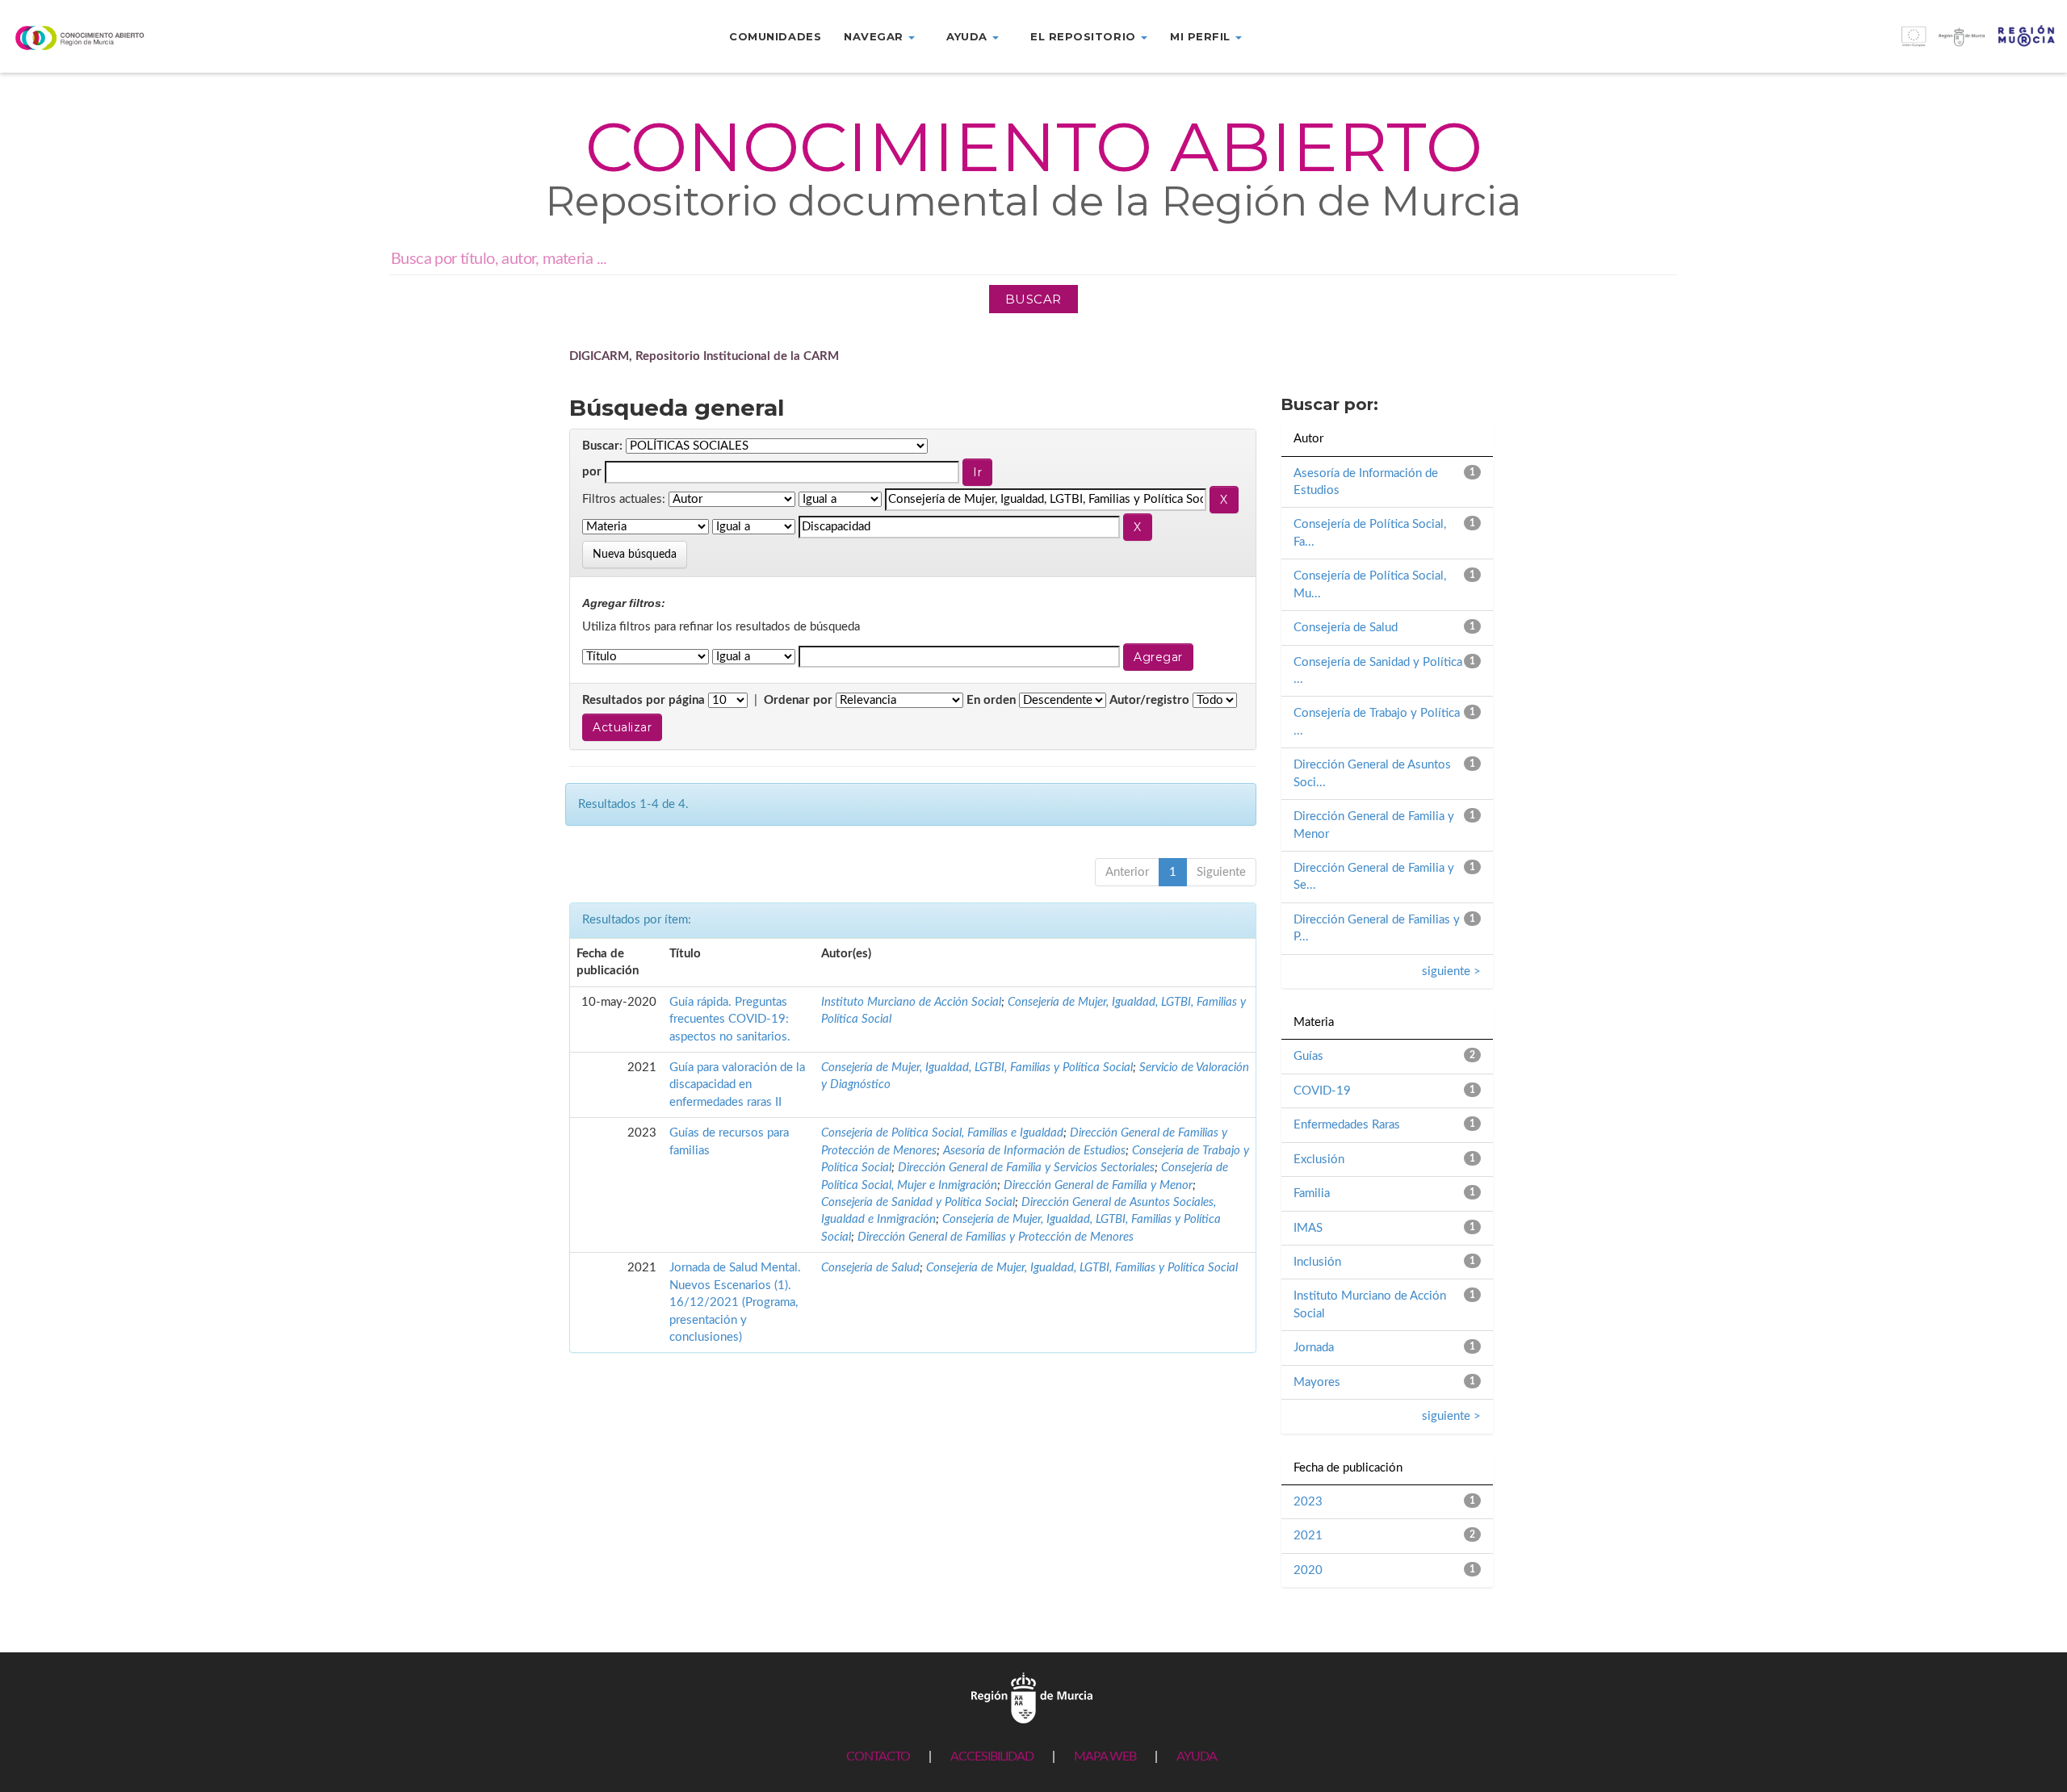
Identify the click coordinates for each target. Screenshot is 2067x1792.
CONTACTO (878, 1756)
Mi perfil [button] (1202, 36)
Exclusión (1319, 1160)
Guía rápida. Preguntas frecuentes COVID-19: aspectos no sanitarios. (730, 1020)
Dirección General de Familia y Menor (1098, 1185)
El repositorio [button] (1085, 36)
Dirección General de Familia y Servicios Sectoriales (1026, 1168)
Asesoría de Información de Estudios (1034, 1151)
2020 (1308, 1570)
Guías (1308, 1056)
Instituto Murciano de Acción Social (911, 1002)
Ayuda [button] (969, 36)
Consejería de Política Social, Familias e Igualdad (942, 1133)
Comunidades (775, 36)
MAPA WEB (1105, 1756)
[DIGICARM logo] (172, 38)
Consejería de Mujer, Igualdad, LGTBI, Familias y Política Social (977, 1068)
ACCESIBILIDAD (992, 1756)
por (592, 472)
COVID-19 (1322, 1091)
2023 (1308, 1502)
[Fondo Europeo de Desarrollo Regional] (1809, 45)
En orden (991, 700)
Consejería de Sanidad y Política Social (918, 1202)
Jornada (1314, 1348)
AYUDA (1197, 1756)
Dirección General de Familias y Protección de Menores (996, 1237)
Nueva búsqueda (635, 555)
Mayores (1317, 1382)
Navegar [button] (875, 36)
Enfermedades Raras (1347, 1125)
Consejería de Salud (870, 1268)
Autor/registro (1149, 700)
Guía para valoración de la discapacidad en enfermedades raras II (737, 1085)
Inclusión (1317, 1262)
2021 (1308, 1536)
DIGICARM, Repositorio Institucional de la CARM (704, 356)
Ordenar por (798, 700)
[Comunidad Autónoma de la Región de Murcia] (1032, 1698)
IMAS (1308, 1228)
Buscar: (602, 446)
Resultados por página (644, 700)
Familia (1312, 1193)
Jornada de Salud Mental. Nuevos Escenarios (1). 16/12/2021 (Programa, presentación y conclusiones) (735, 1302)
